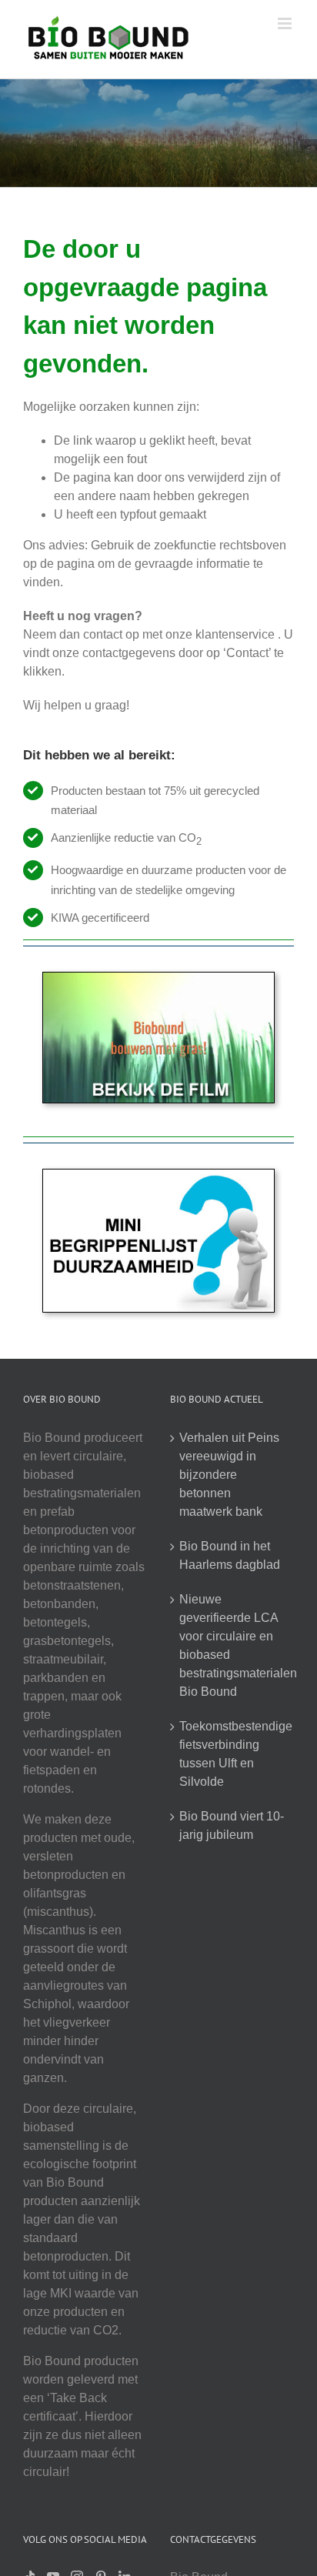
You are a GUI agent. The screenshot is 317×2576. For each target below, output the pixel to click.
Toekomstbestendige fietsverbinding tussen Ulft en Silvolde (233, 1754)
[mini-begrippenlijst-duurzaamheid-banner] (158, 1175)
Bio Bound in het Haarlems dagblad (230, 1555)
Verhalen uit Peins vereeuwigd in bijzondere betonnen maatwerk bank (229, 1475)
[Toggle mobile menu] (286, 23)
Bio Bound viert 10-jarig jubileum (232, 1825)
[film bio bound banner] (158, 978)
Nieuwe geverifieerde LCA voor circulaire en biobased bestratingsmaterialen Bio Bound (233, 1645)
